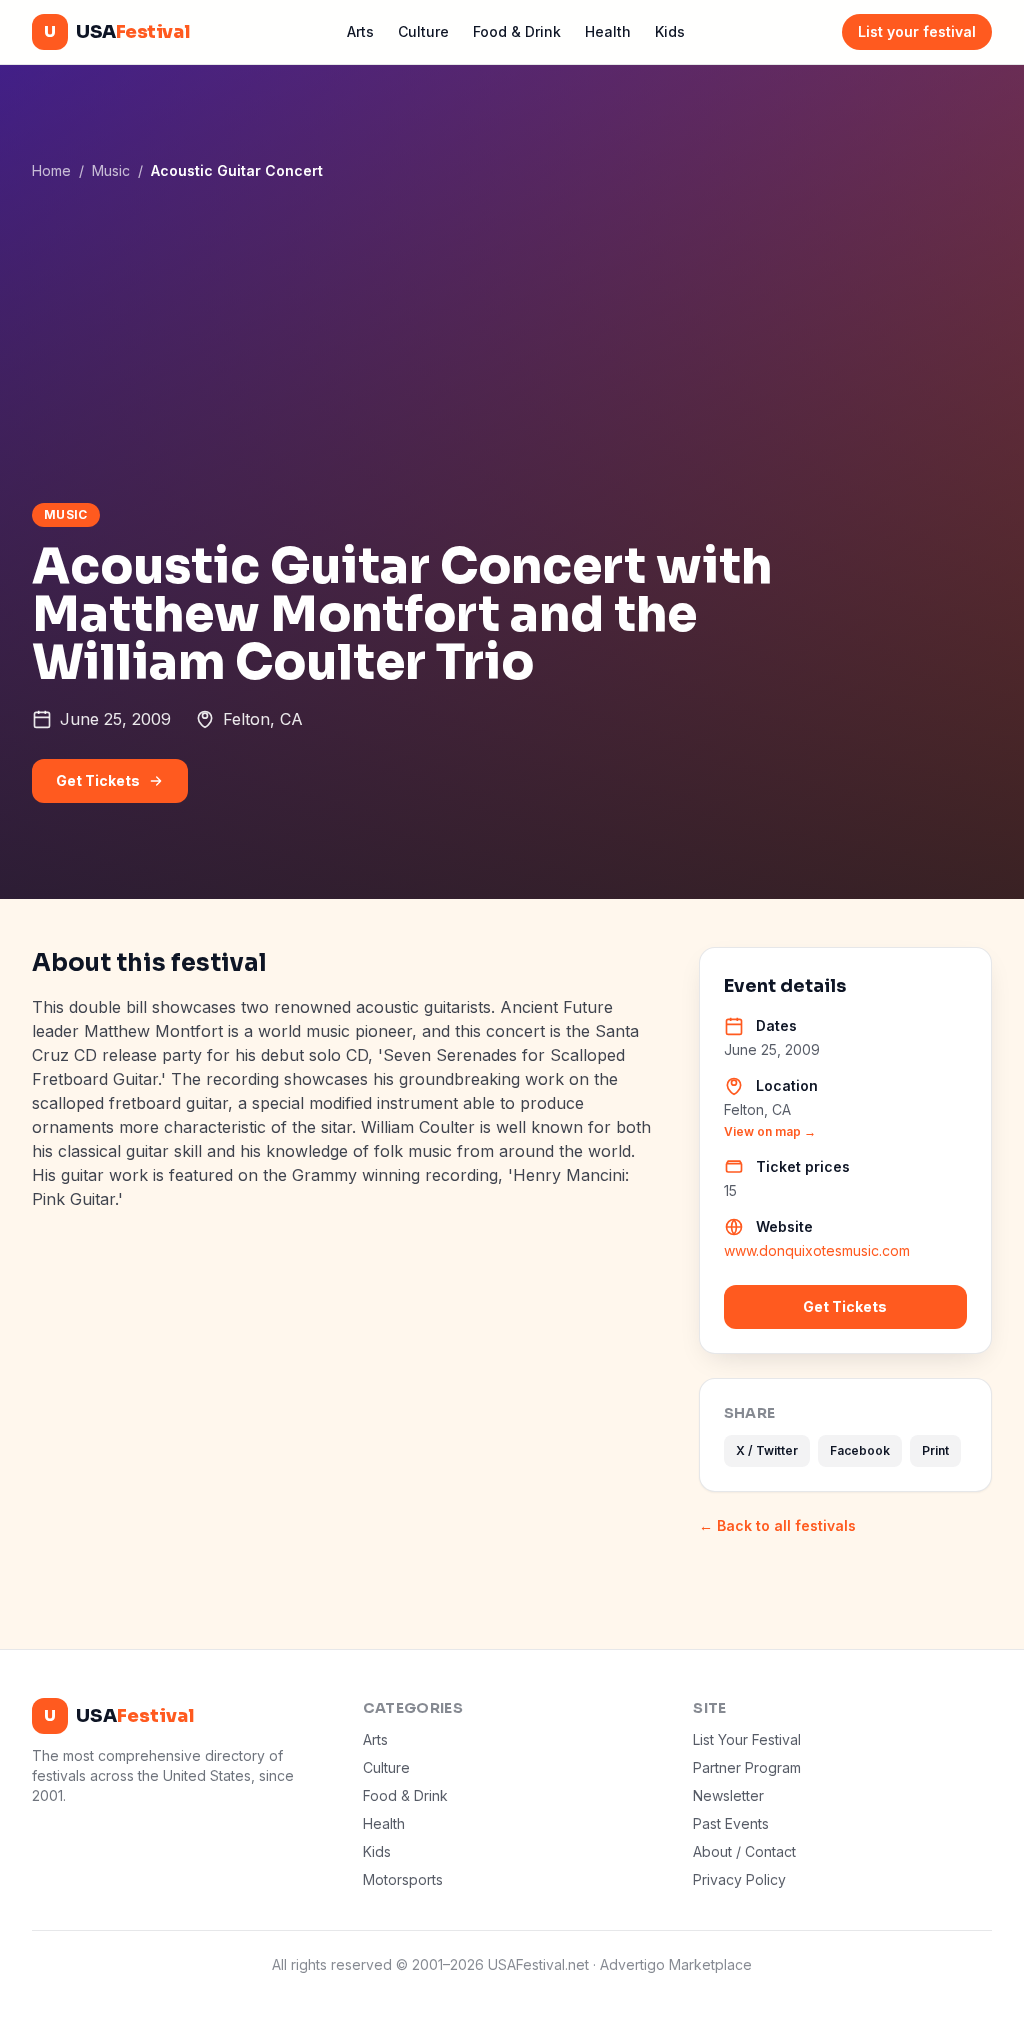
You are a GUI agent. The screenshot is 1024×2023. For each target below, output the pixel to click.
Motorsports (403, 1879)
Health (608, 31)
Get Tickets (98, 780)
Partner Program (747, 1767)
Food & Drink (517, 31)
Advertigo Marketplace (676, 1964)
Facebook (860, 1450)
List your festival (917, 31)
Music (111, 170)
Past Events (731, 1823)
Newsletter (728, 1795)
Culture (423, 31)
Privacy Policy (739, 1879)
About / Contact (744, 1851)
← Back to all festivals (777, 1525)
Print (935, 1450)
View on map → (770, 1131)
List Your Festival (747, 1739)
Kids (670, 31)
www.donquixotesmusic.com (817, 1250)
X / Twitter (767, 1450)
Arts (360, 31)
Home (51, 170)
